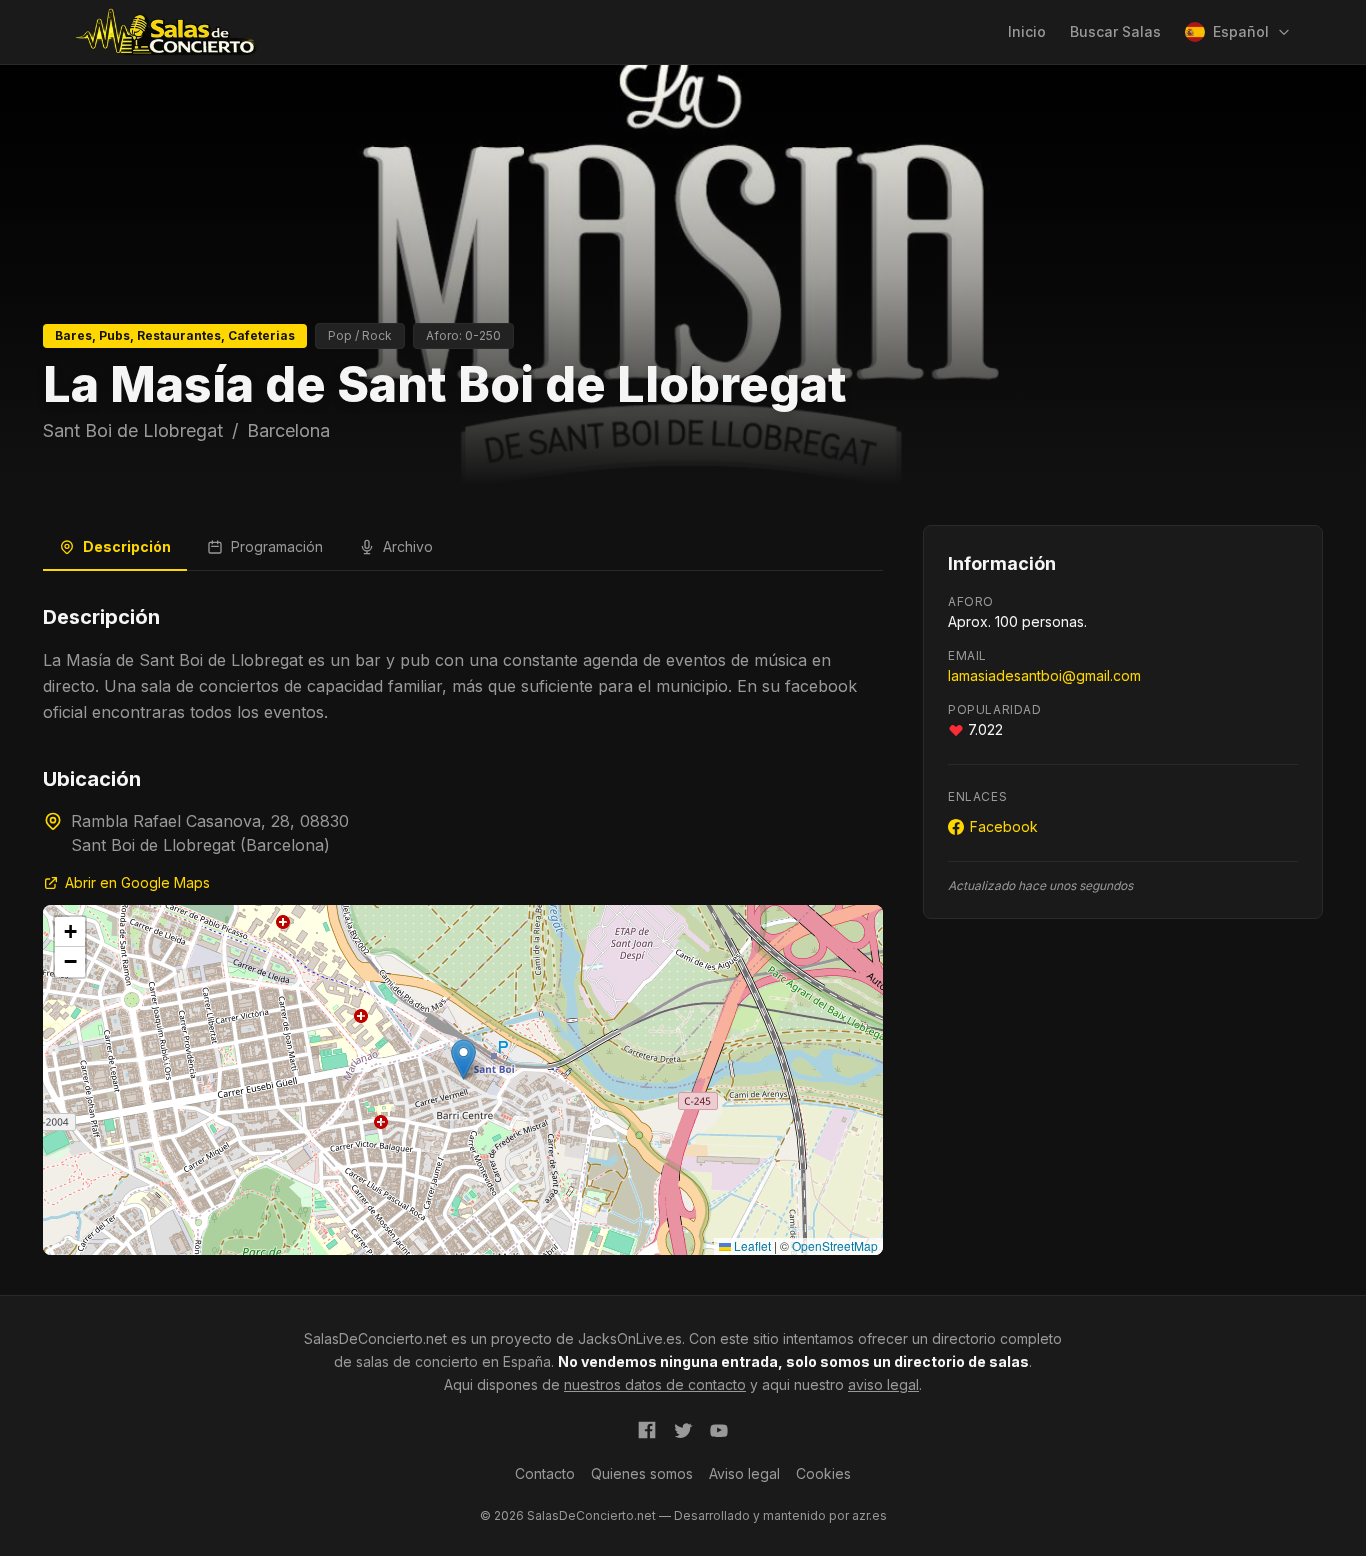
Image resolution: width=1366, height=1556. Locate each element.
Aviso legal (744, 1473)
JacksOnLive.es (630, 1338)
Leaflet (751, 1245)
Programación (277, 546)
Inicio (1027, 31)
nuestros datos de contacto (655, 1384)
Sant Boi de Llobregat (133, 430)
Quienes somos (642, 1473)
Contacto (545, 1473)
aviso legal (883, 1384)
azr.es (869, 1515)
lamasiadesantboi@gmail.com (1044, 675)
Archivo (408, 546)
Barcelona (288, 430)
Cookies (823, 1473)
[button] (463, 1059)
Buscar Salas (1115, 31)
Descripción (127, 546)
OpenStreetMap (835, 1245)
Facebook (1004, 826)
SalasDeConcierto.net (375, 1338)
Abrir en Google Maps (137, 882)
